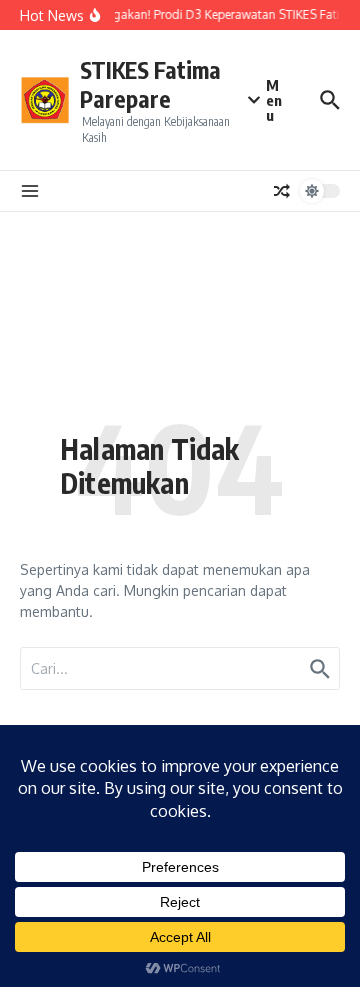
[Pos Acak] (282, 191)
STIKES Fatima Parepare (150, 84)
